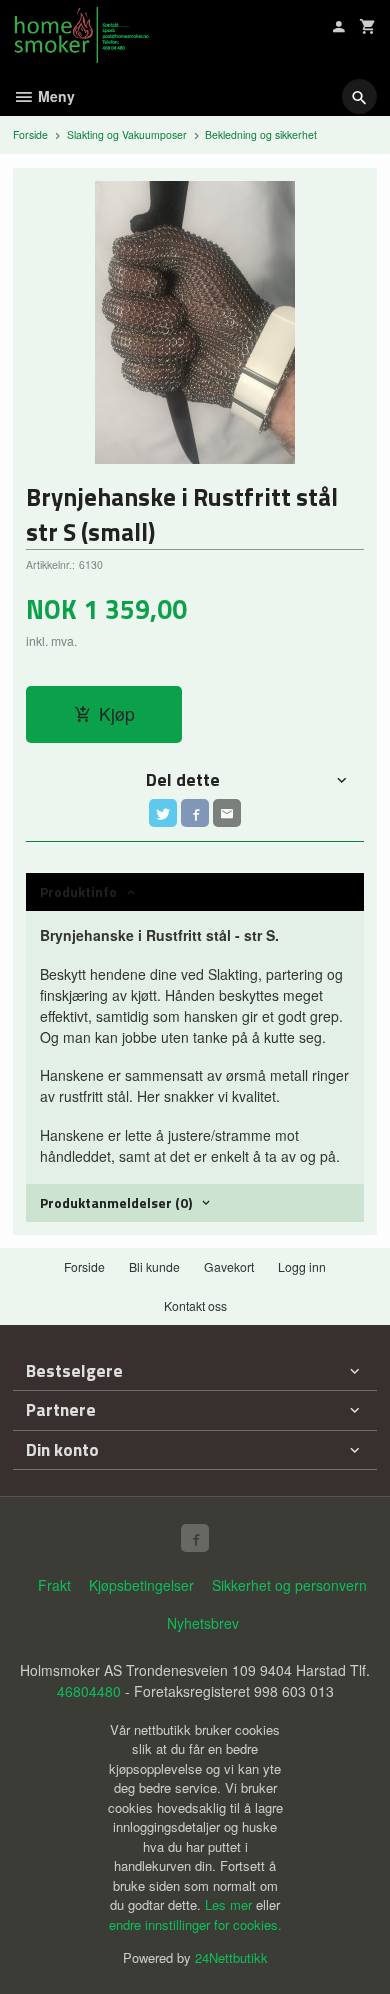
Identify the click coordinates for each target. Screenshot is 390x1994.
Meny (54, 96)
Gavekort (229, 1266)
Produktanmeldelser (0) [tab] (116, 1202)
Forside (30, 134)
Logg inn (302, 1266)
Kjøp (117, 713)
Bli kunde (154, 1266)
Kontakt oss (195, 1305)
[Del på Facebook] (195, 813)
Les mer (230, 1904)
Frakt (54, 1585)
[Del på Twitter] (163, 813)
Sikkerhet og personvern (289, 1585)
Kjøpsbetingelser (141, 1585)
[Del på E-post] (227, 813)
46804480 (89, 1691)
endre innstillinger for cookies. (195, 1924)
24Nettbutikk (231, 1957)
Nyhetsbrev (203, 1623)
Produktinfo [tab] (78, 891)
